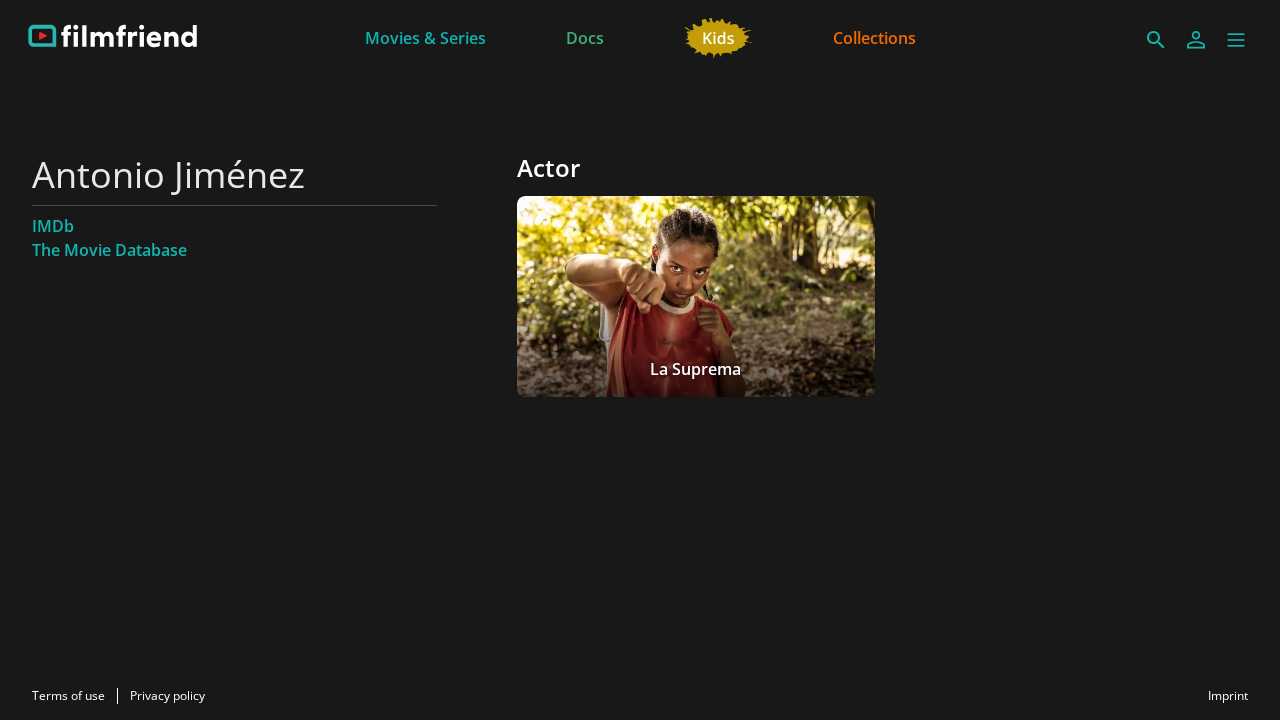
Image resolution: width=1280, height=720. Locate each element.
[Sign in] (1196, 40)
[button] (1236, 40)
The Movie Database (109, 250)
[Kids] (718, 36)
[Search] (1156, 40)
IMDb (53, 226)
